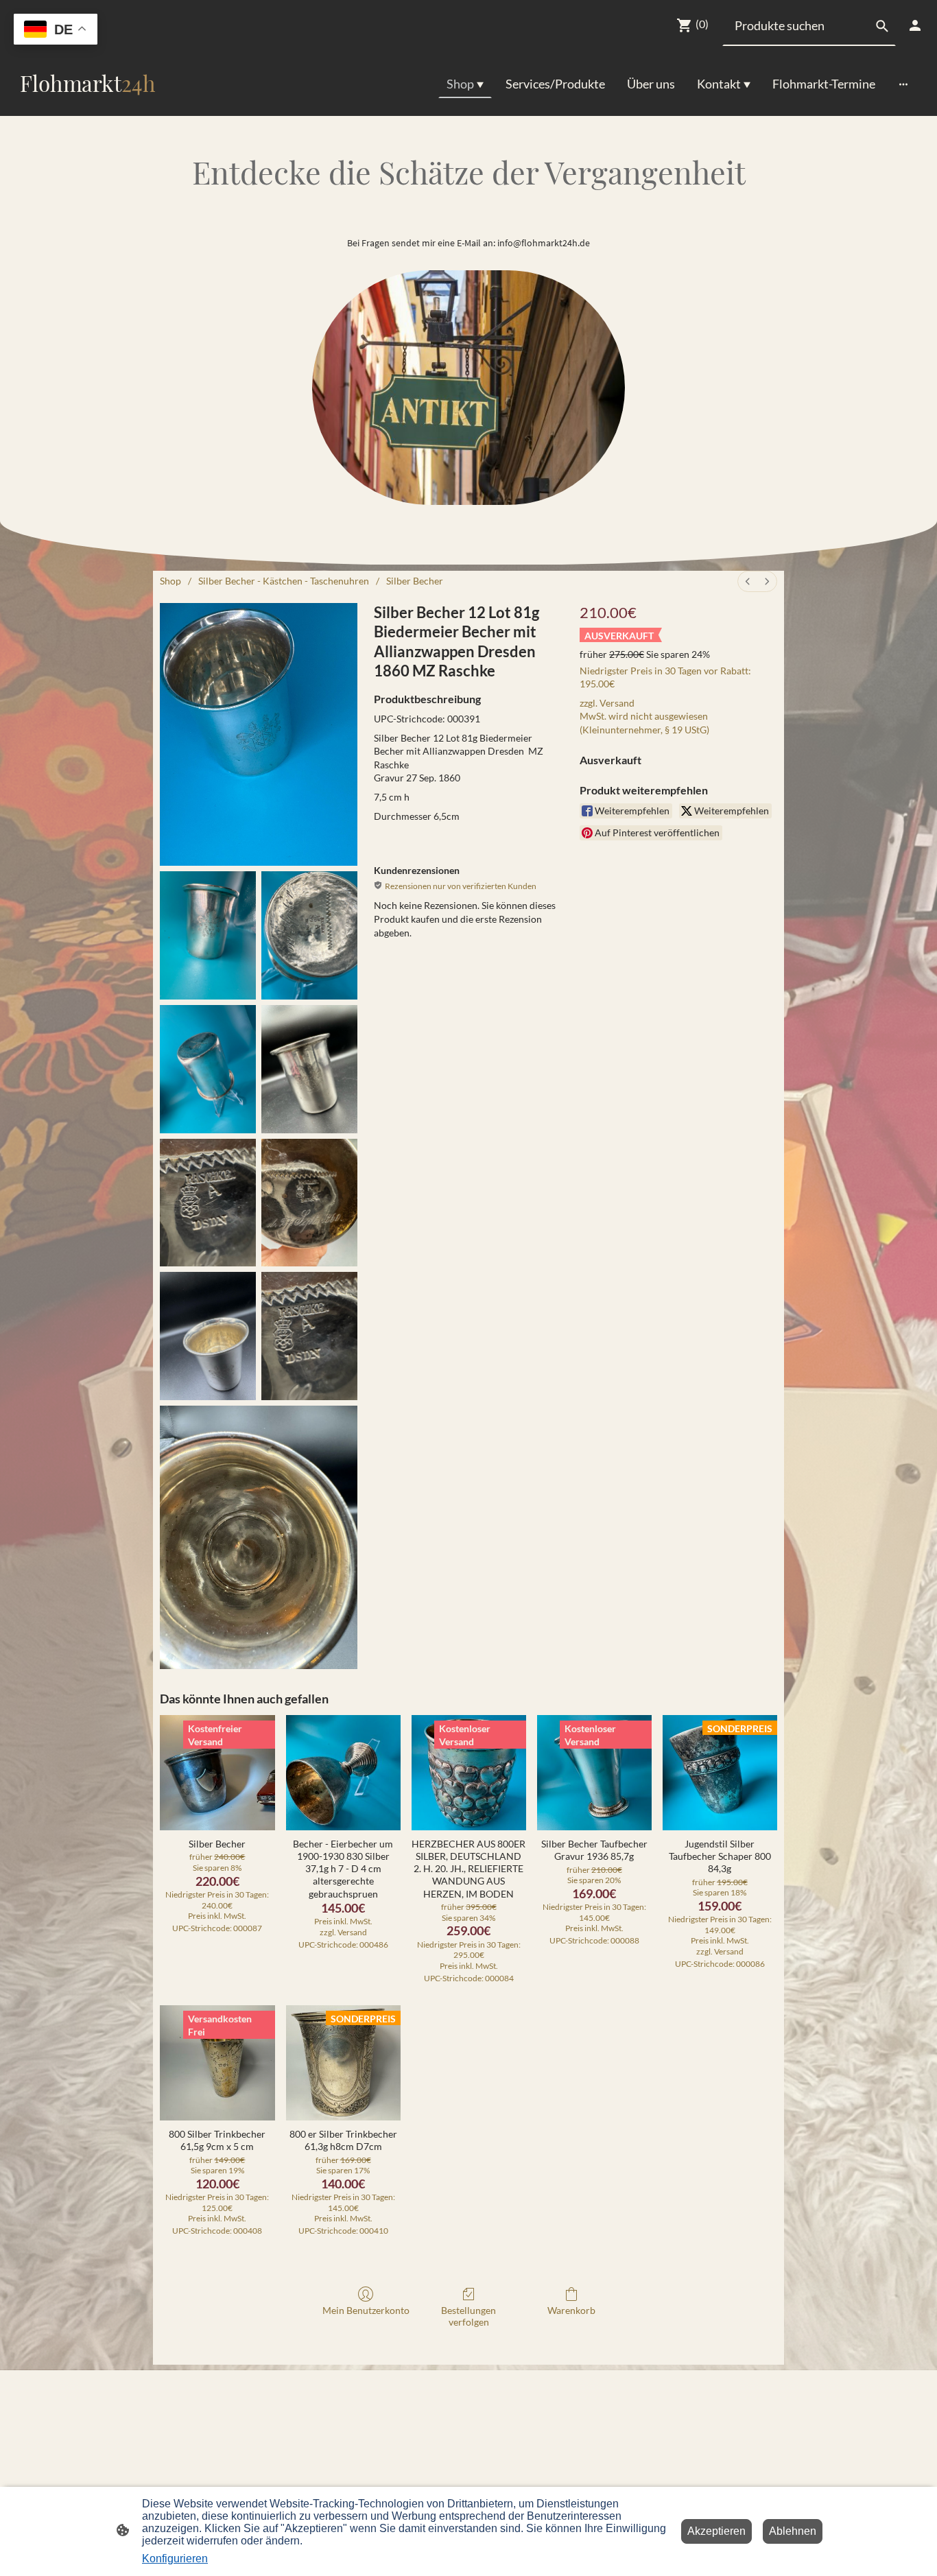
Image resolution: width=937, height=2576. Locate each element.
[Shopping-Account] (915, 25)
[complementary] (56, 31)
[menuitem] (748, 581)
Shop (170, 581)
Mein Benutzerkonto (366, 2310)
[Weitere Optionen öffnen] (903, 84)
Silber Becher (415, 581)
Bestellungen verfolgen (468, 2316)
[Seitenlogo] (87, 105)
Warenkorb (571, 2310)
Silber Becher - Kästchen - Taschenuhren (284, 581)
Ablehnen (793, 2531)
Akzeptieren (716, 2531)
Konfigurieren (175, 2559)
